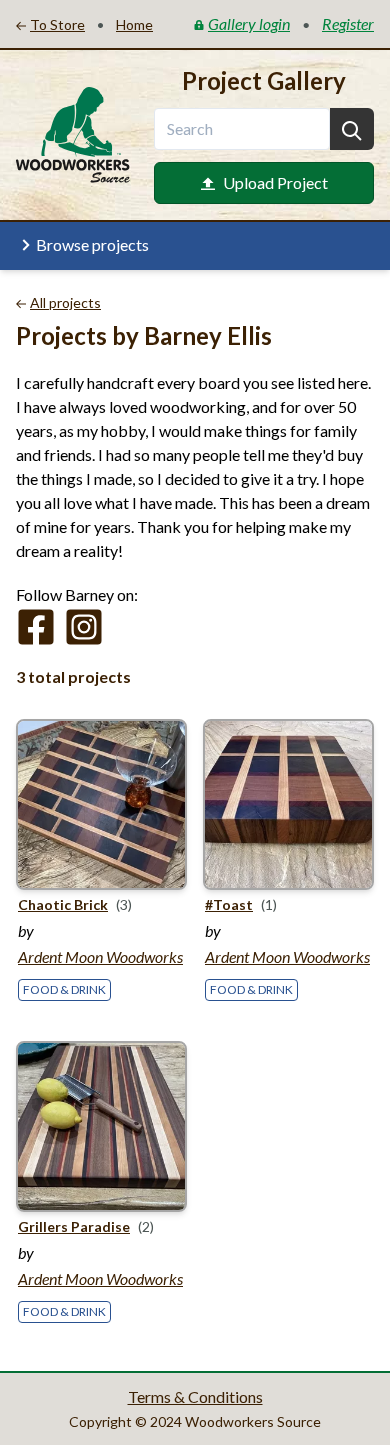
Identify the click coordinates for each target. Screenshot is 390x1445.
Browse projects (92, 244)
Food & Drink (64, 989)
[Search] (352, 129)
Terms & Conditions (195, 1396)
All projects (65, 302)
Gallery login (249, 23)
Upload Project (275, 182)
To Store (57, 24)
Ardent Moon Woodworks (100, 956)
